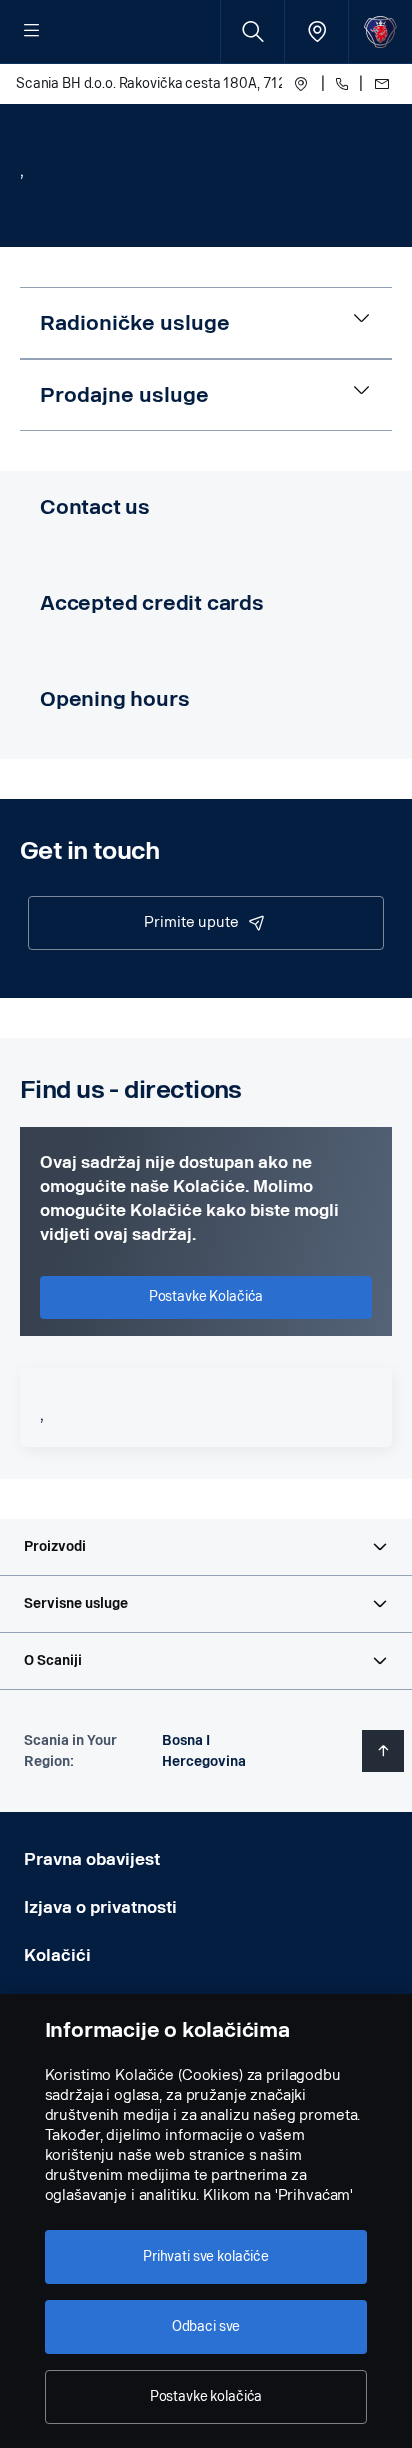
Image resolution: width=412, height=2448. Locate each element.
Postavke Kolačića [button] (206, 1296)
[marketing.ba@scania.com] (380, 84)
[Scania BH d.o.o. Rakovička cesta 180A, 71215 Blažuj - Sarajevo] (301, 84)
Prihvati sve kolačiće (206, 2256)
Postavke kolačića (206, 2396)
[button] (206, 1547)
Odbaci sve (206, 2326)
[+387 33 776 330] (342, 84)
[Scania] (380, 31)
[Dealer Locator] (316, 31)
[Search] (252, 31)
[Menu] (32, 32)
